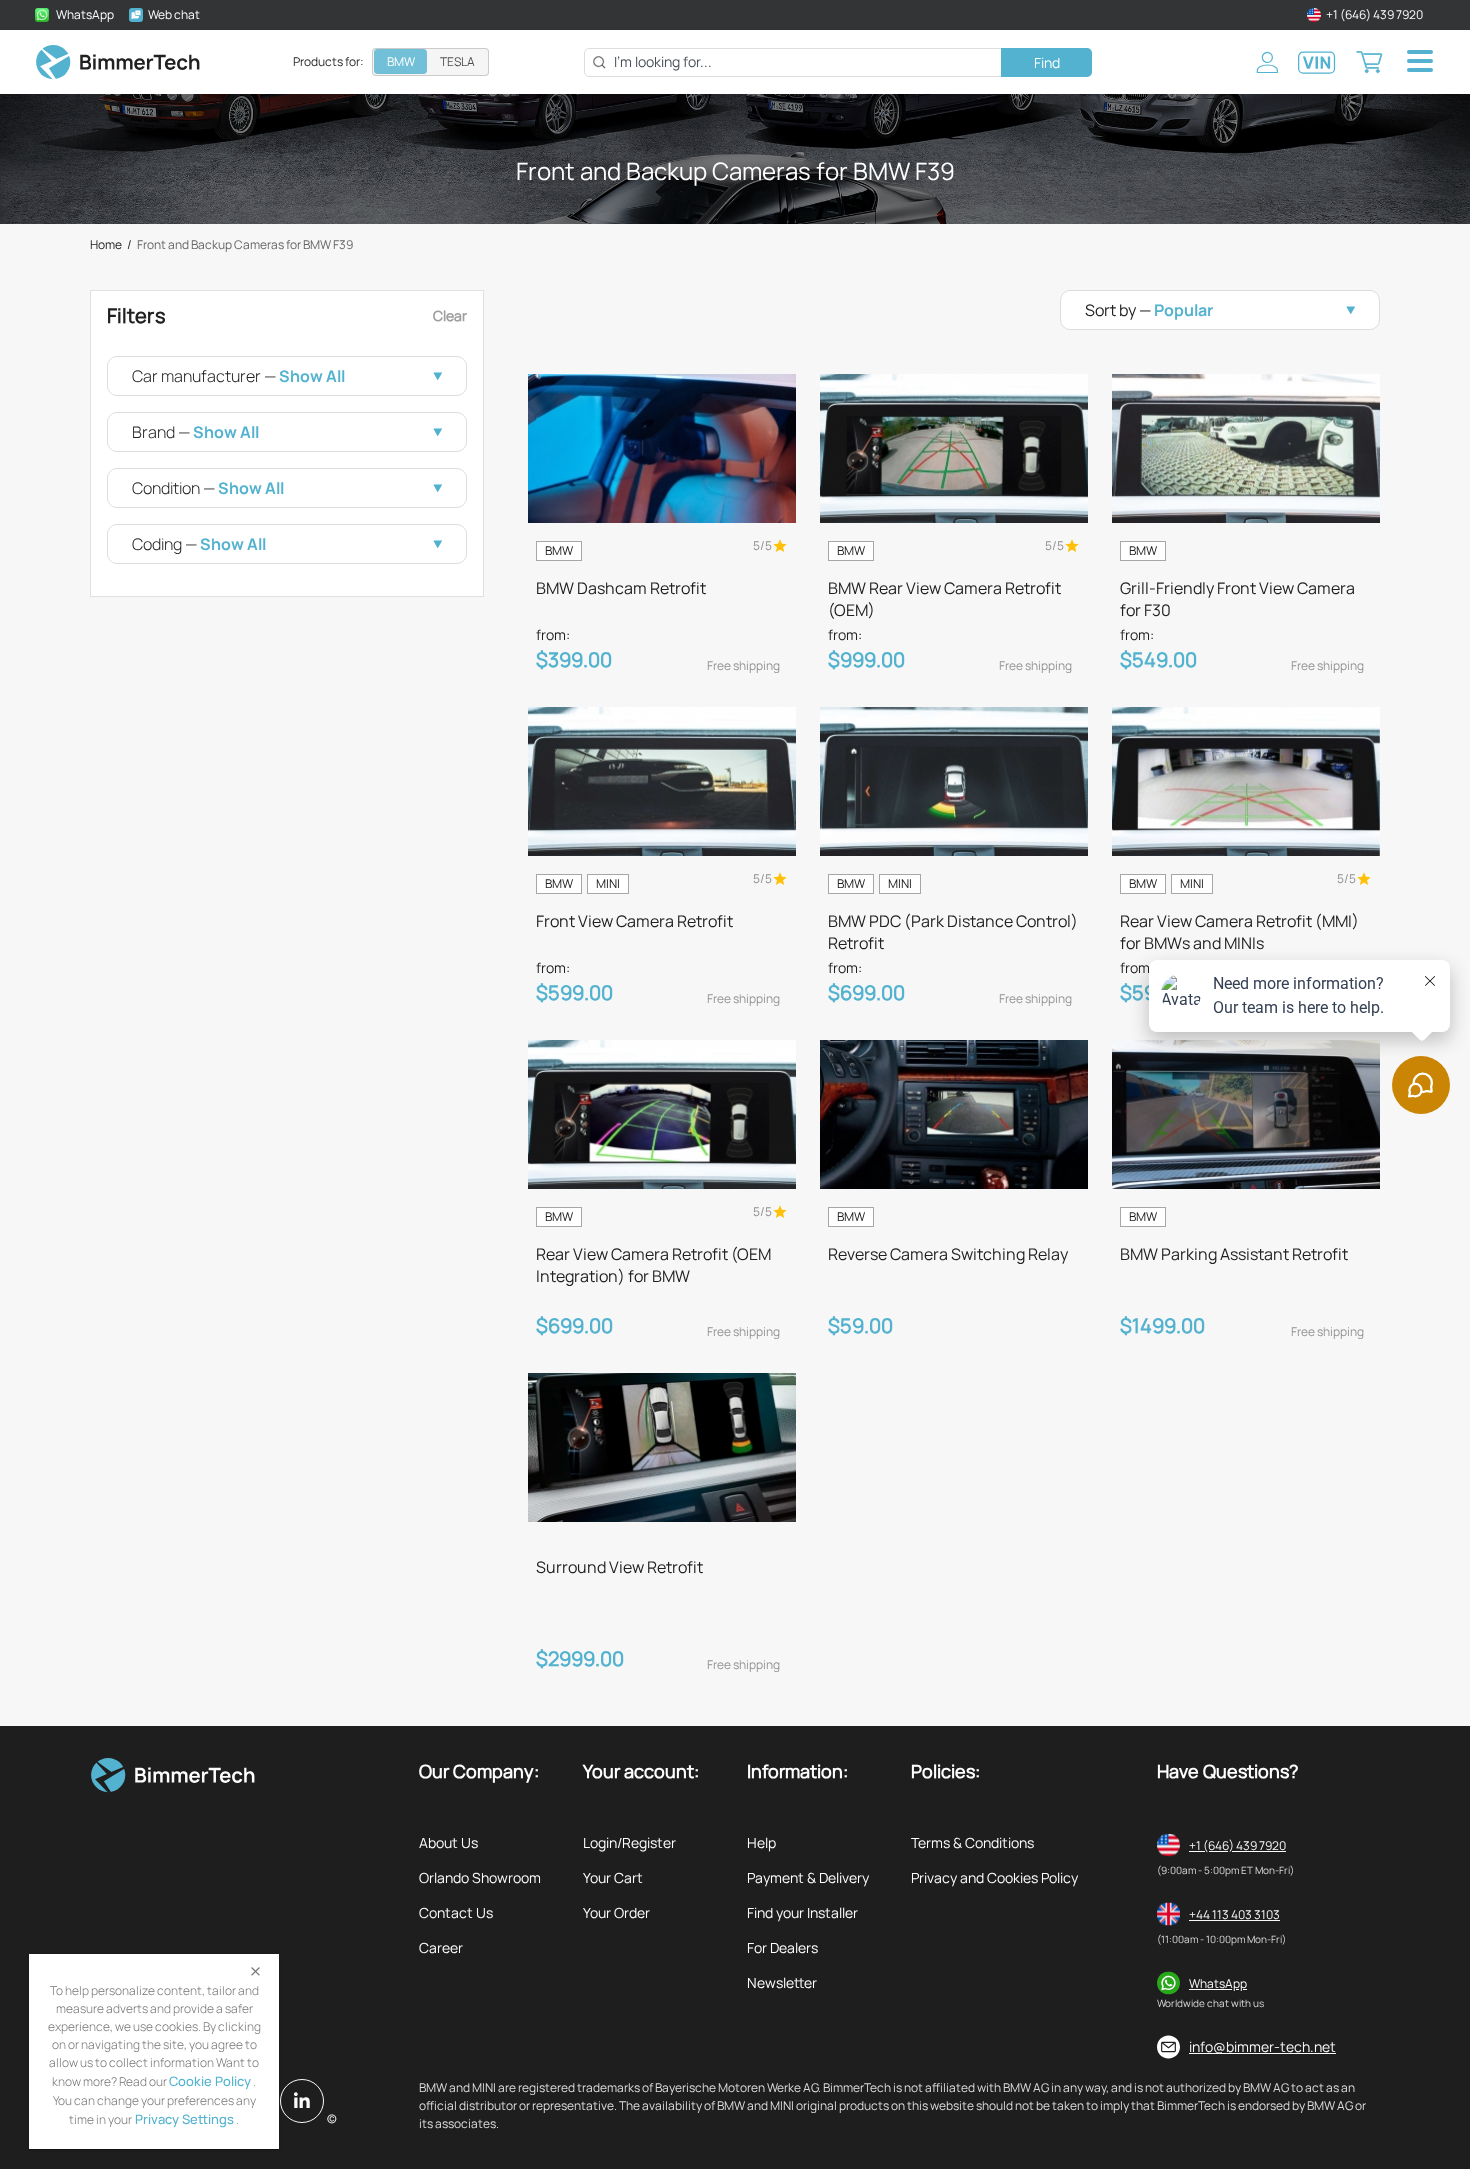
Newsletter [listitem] (782, 1982)
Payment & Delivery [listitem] (808, 1877)
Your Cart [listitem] (613, 1877)
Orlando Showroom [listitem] (480, 1877)
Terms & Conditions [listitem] (972, 1842)
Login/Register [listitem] (629, 1842)
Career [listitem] (441, 1947)
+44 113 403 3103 (1234, 1914)
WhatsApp (1218, 1983)
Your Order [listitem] (616, 1912)
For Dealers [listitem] (782, 1947)
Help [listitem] (761, 1842)
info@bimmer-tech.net (1262, 2046)
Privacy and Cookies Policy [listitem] (994, 1877)
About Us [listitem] (448, 1842)
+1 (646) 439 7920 (1237, 1845)
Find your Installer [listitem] (802, 1912)
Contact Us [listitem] (456, 1912)
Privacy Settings (183, 2119)
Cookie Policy (210, 2081)
